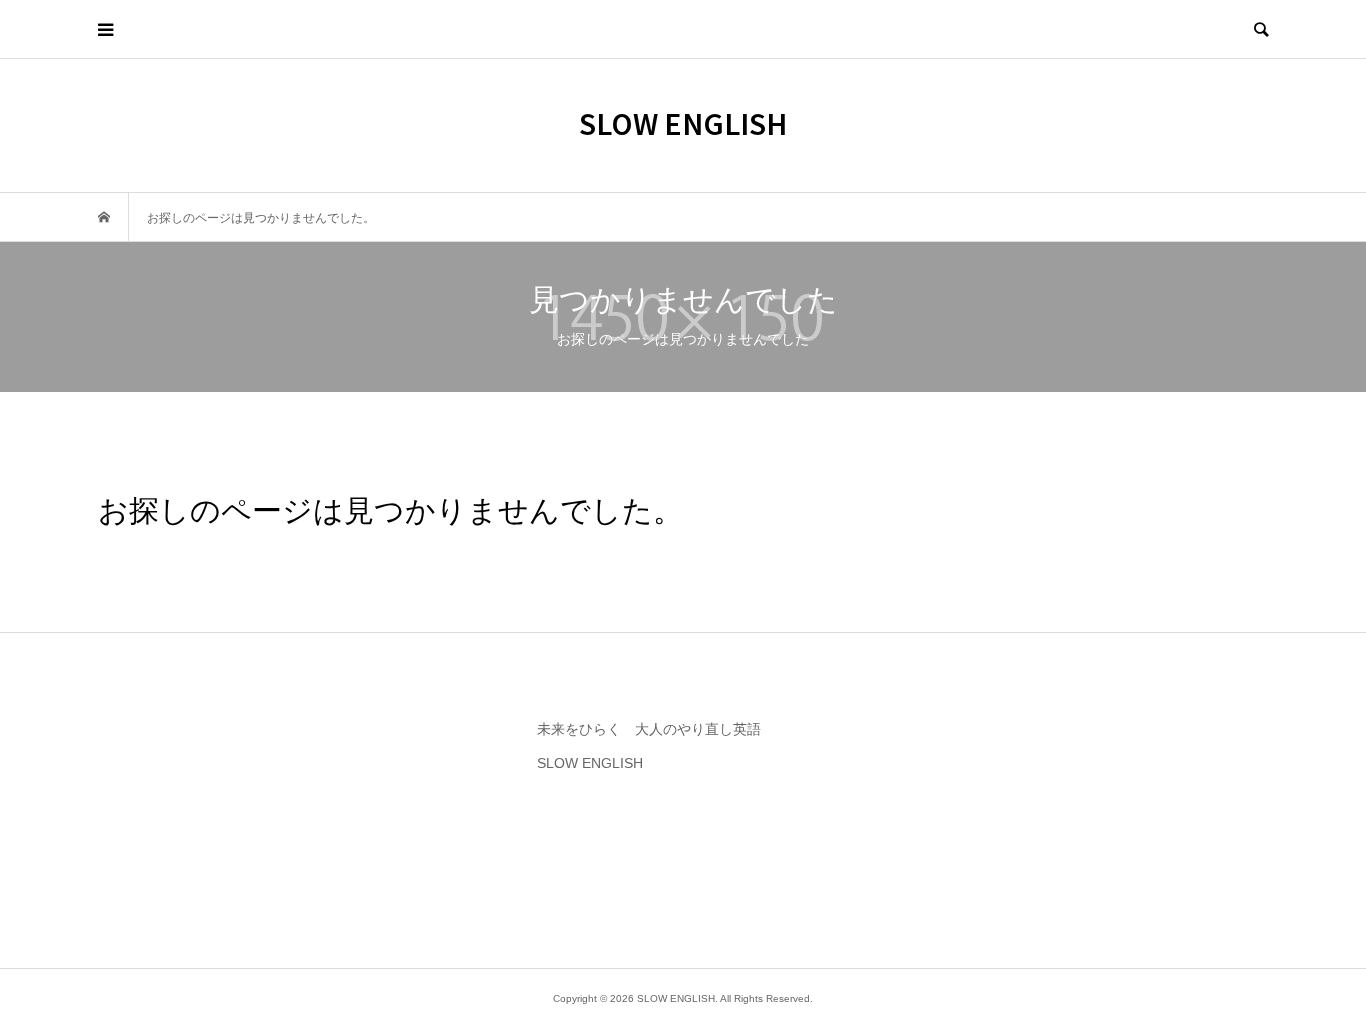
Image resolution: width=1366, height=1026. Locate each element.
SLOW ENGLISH (683, 123)
